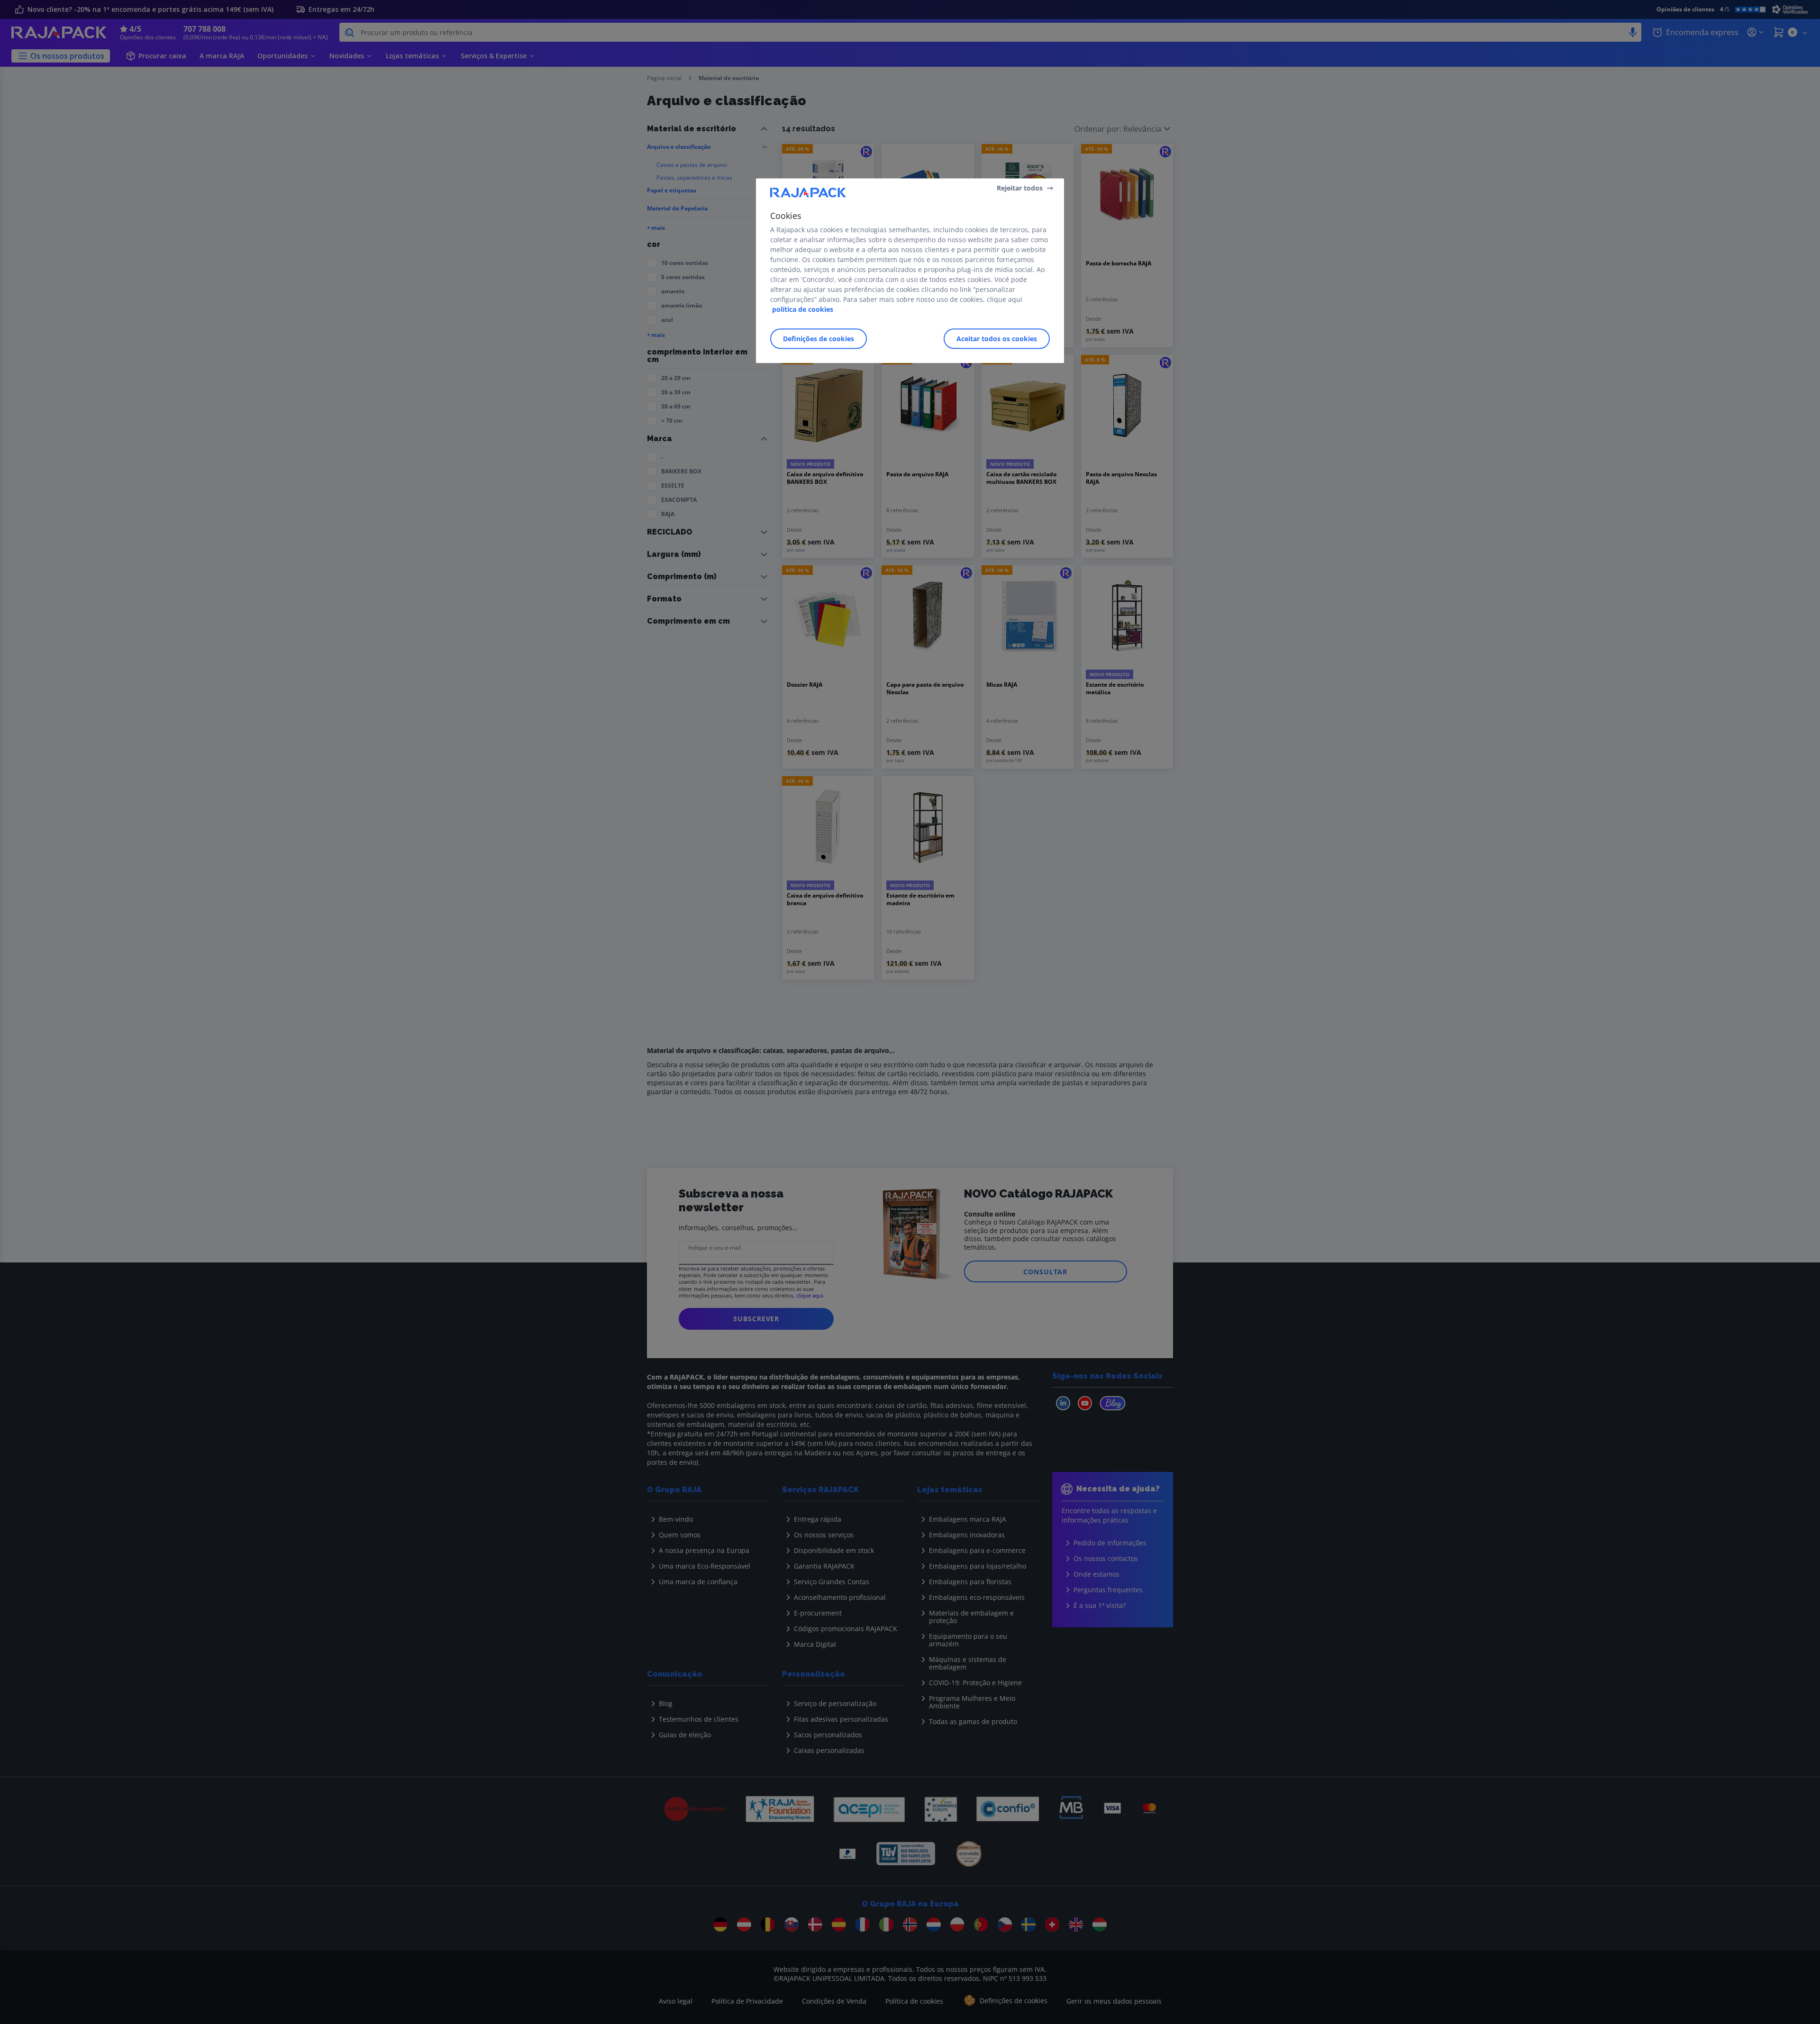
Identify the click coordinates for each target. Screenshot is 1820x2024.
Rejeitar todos (1020, 188)
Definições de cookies (819, 339)
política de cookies (803, 309)
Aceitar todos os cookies (997, 339)
